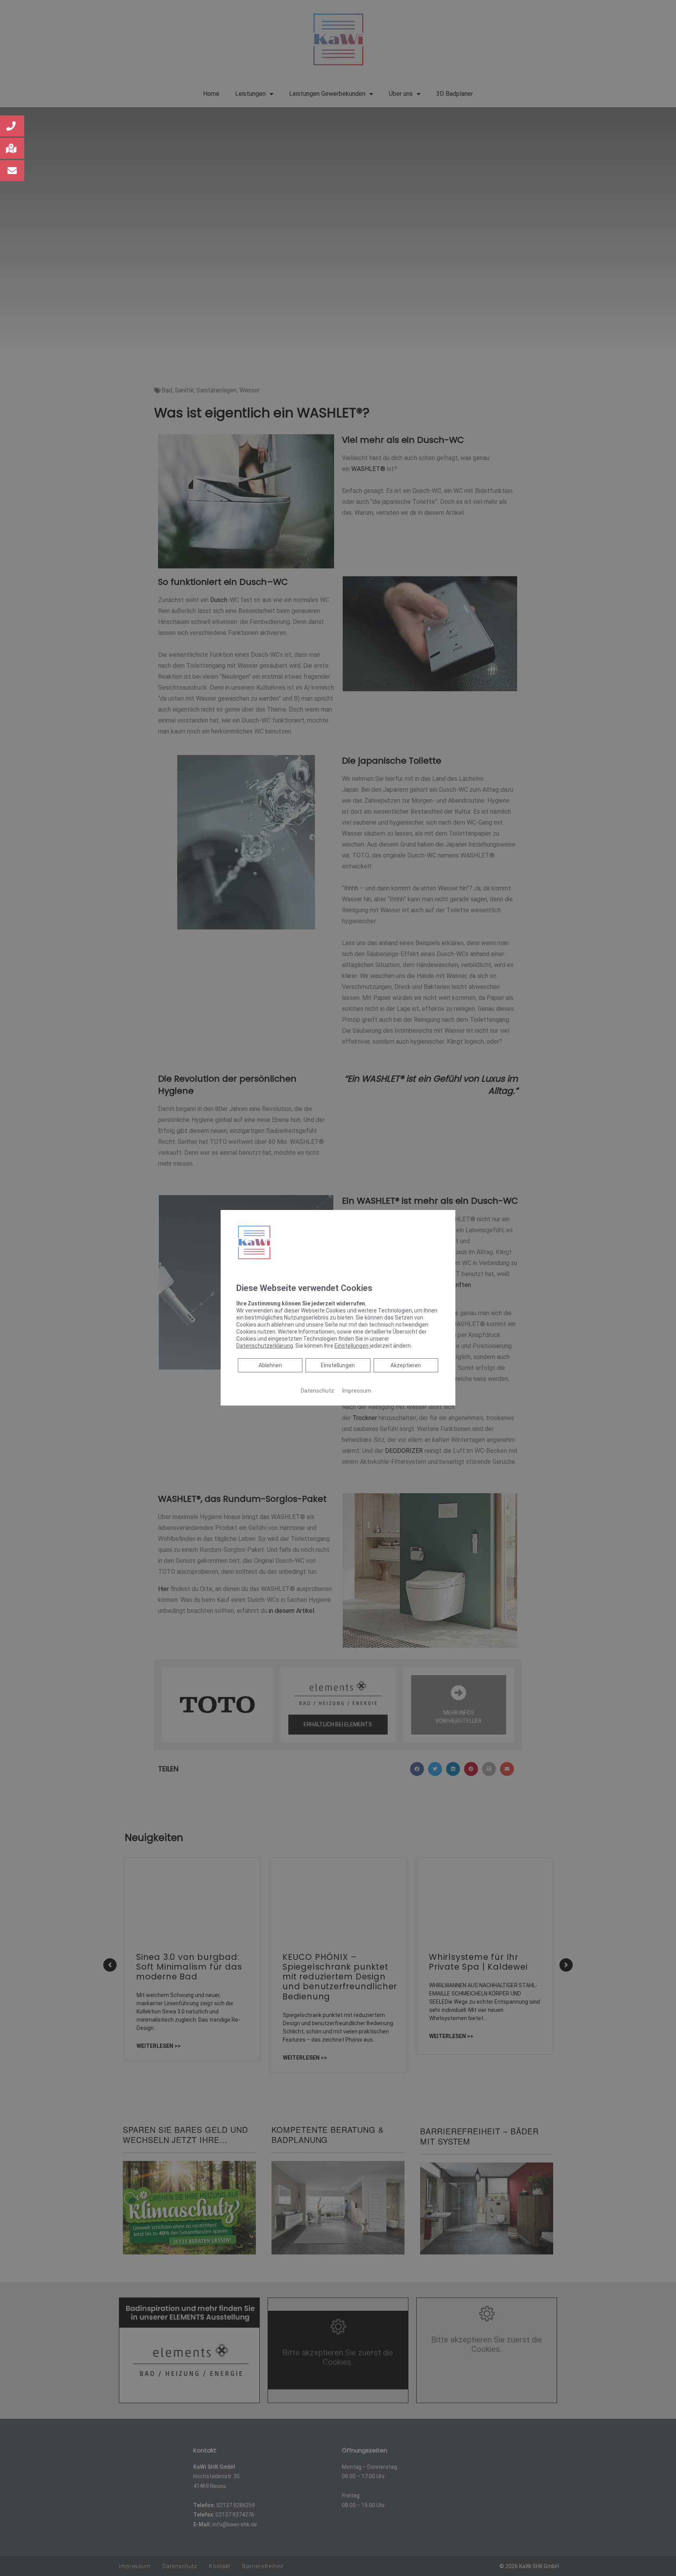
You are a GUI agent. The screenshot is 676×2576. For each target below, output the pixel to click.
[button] (12, 126)
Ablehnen (270, 1365)
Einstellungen (338, 1365)
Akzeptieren (406, 1365)
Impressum (357, 1391)
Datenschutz (317, 1391)
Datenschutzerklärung (265, 1346)
